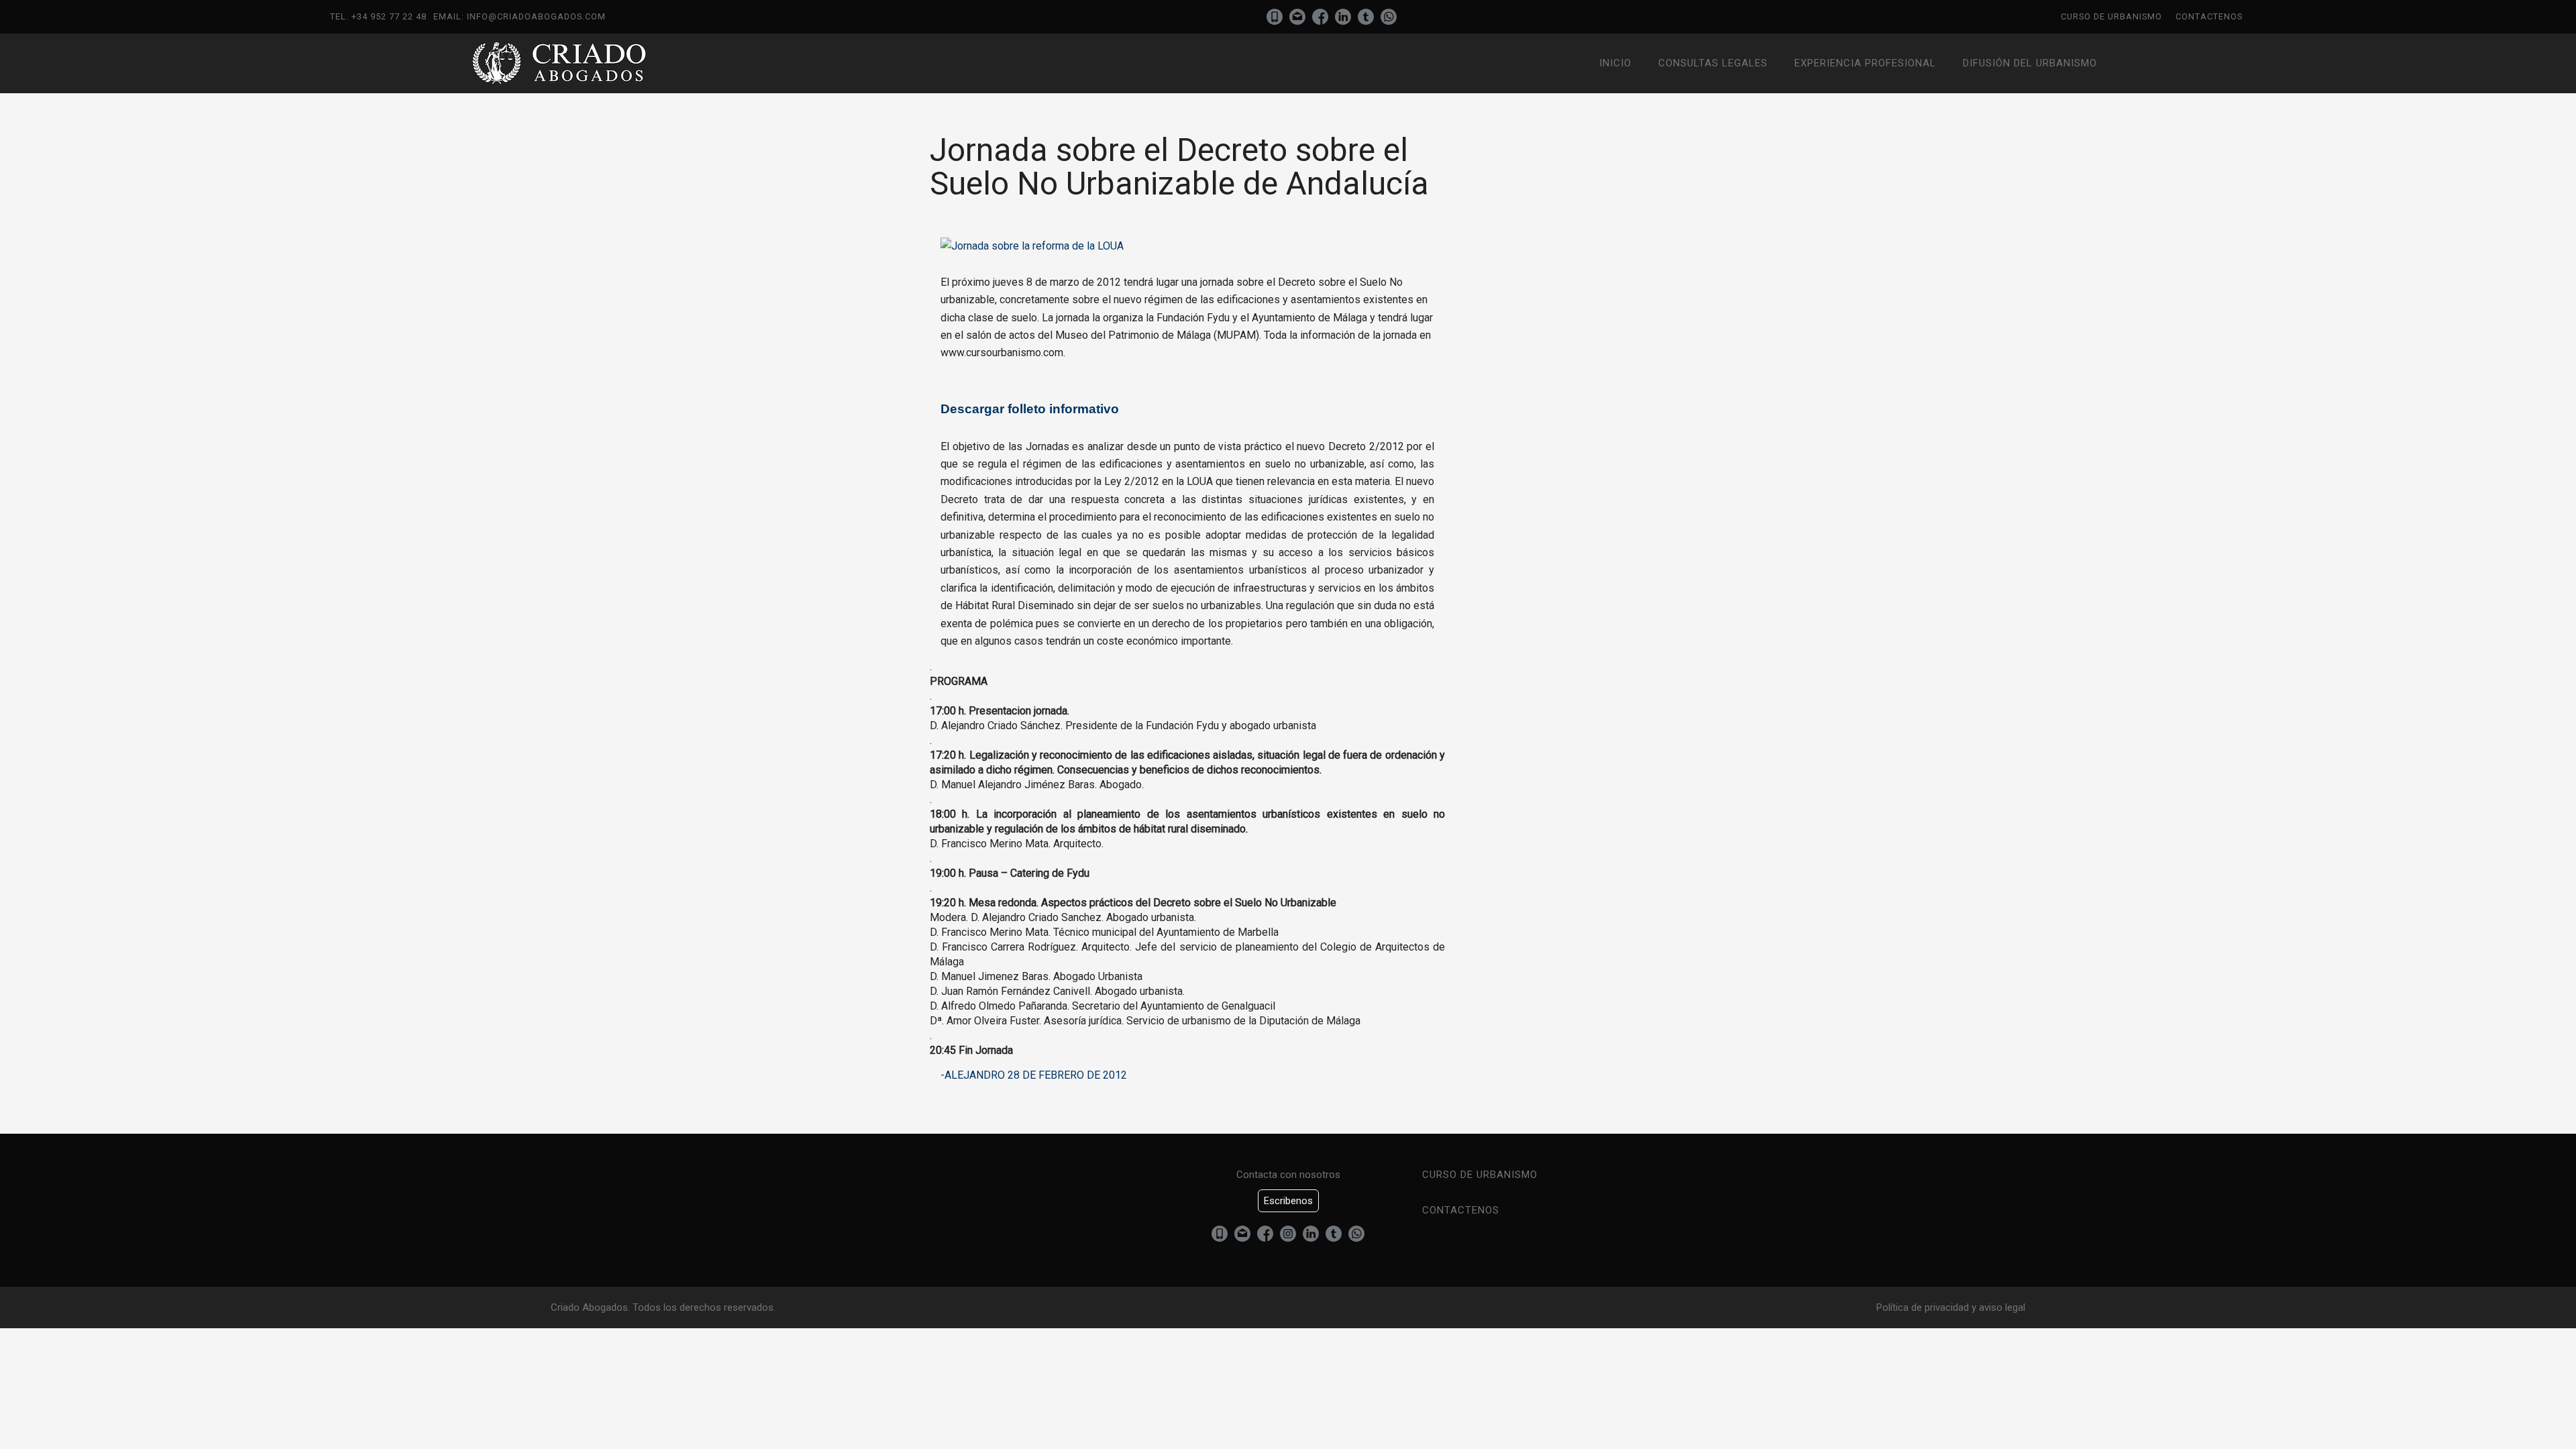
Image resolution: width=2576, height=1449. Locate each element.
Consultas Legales (1713, 63)
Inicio (1615, 63)
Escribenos (1288, 1201)
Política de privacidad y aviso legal (1951, 1307)
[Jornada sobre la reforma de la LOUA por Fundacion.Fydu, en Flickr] (1032, 246)
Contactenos (2209, 16)
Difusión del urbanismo (2030, 63)
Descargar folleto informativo (1030, 409)
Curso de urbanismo (2111, 16)
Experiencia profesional (1865, 63)
